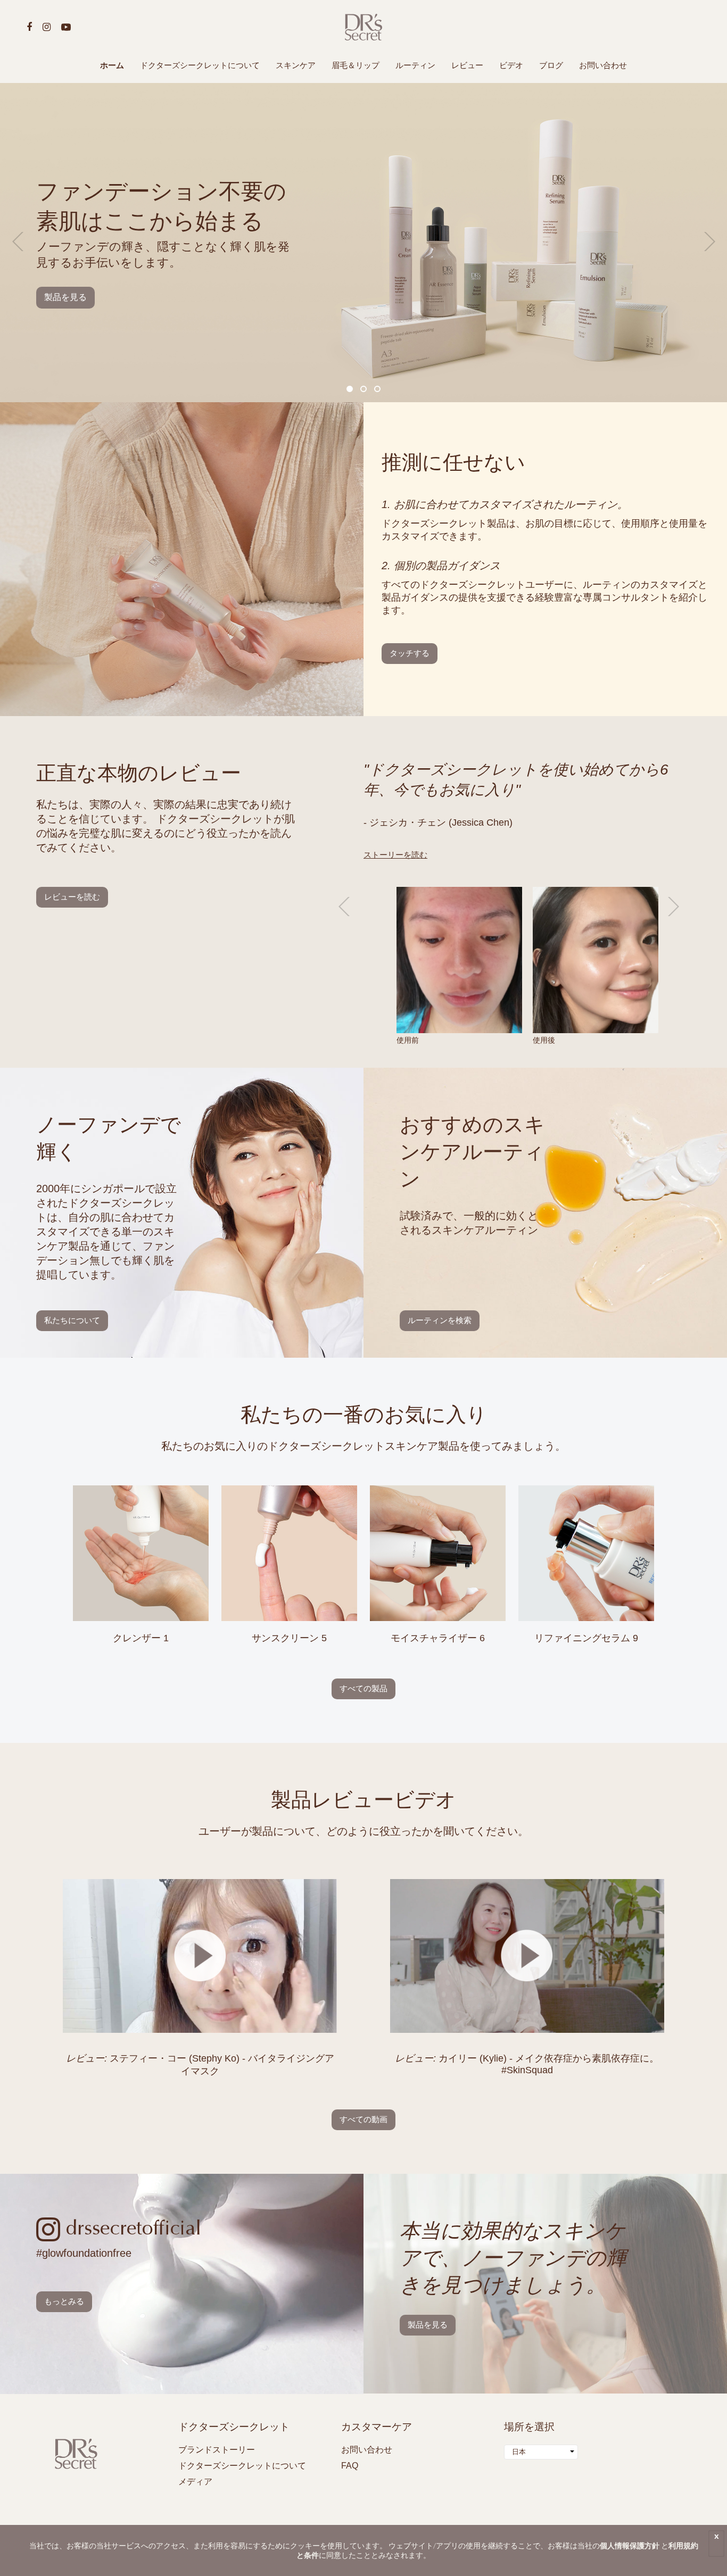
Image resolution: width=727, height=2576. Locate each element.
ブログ (551, 65)
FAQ (350, 2466)
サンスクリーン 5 (289, 1638)
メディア (195, 2482)
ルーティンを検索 (440, 1320)
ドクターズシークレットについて (200, 65)
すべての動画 (363, 2119)
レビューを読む (72, 897)
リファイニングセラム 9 (586, 1638)
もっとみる (64, 2301)
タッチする (410, 653)
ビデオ (511, 65)
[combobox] (541, 2452)
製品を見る (65, 297)
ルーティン (415, 65)
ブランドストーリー (217, 2450)
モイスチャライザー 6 (438, 1638)
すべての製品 (363, 1688)
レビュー (467, 65)
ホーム (112, 65)
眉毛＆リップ (356, 65)
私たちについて (72, 1320)
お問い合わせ (603, 65)
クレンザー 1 (141, 1638)
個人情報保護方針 (630, 2545)
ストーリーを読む (395, 855)
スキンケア (296, 65)
